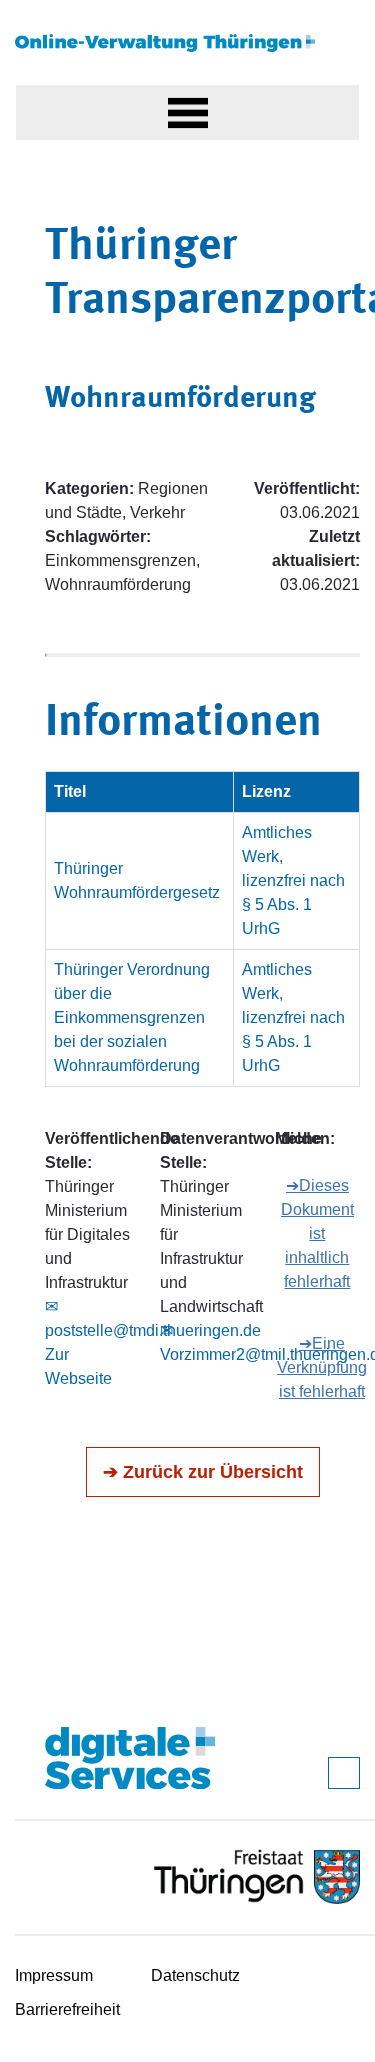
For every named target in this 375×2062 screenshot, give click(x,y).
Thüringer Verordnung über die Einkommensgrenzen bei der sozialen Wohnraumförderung (132, 1017)
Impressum (54, 1975)
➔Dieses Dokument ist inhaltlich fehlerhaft (317, 1233)
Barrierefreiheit (67, 2009)
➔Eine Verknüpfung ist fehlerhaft (322, 1367)
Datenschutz (195, 1975)
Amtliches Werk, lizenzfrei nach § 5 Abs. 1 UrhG (293, 880)
